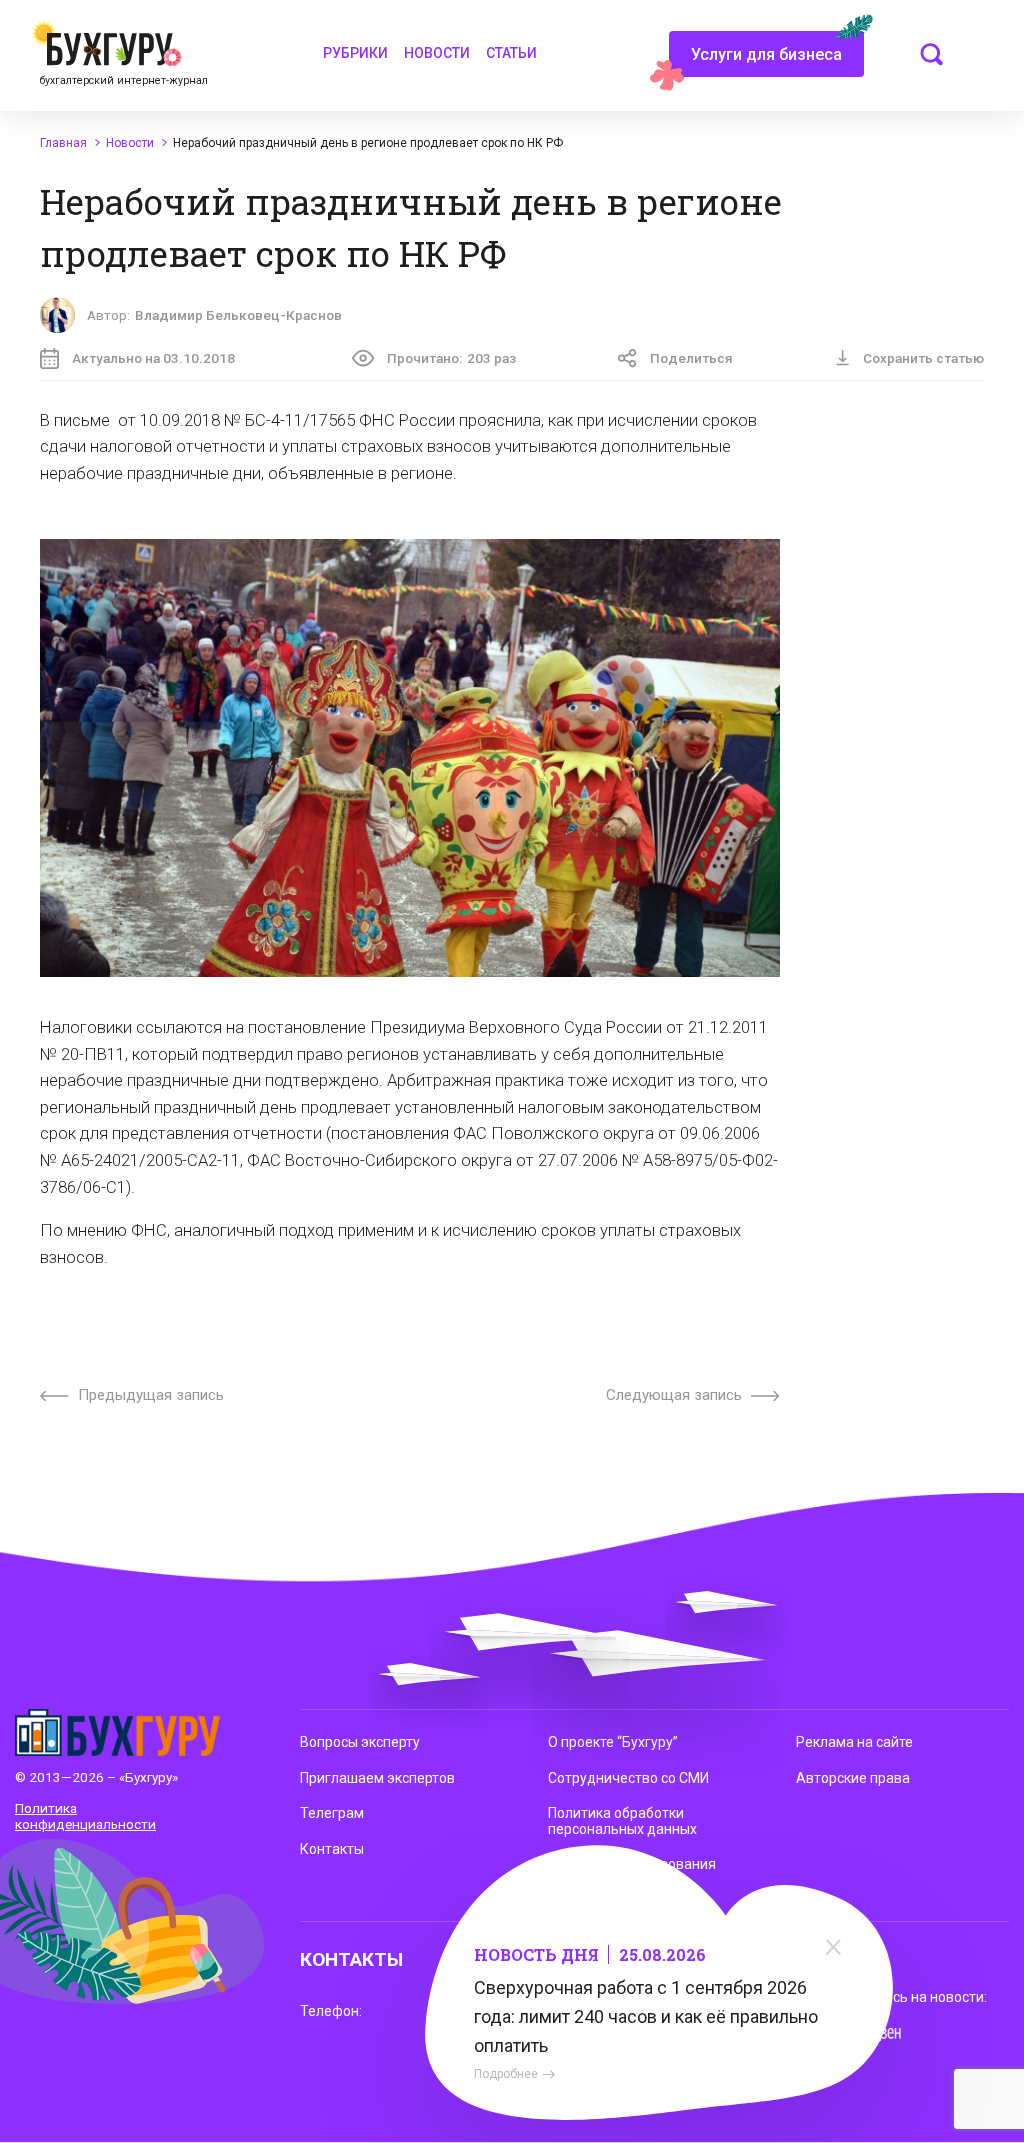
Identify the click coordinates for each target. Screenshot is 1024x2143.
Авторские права (853, 1778)
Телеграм (332, 1813)
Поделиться (691, 358)
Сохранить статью (923, 358)
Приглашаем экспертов (377, 1778)
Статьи (511, 53)
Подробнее (506, 2074)
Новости (437, 53)
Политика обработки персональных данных (622, 1821)
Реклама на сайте (854, 1742)
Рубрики (355, 53)
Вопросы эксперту (360, 1742)
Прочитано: (451, 358)
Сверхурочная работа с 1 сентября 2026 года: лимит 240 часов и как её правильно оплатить (646, 2016)
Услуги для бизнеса (766, 54)
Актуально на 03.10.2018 (153, 358)
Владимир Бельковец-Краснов (238, 315)
